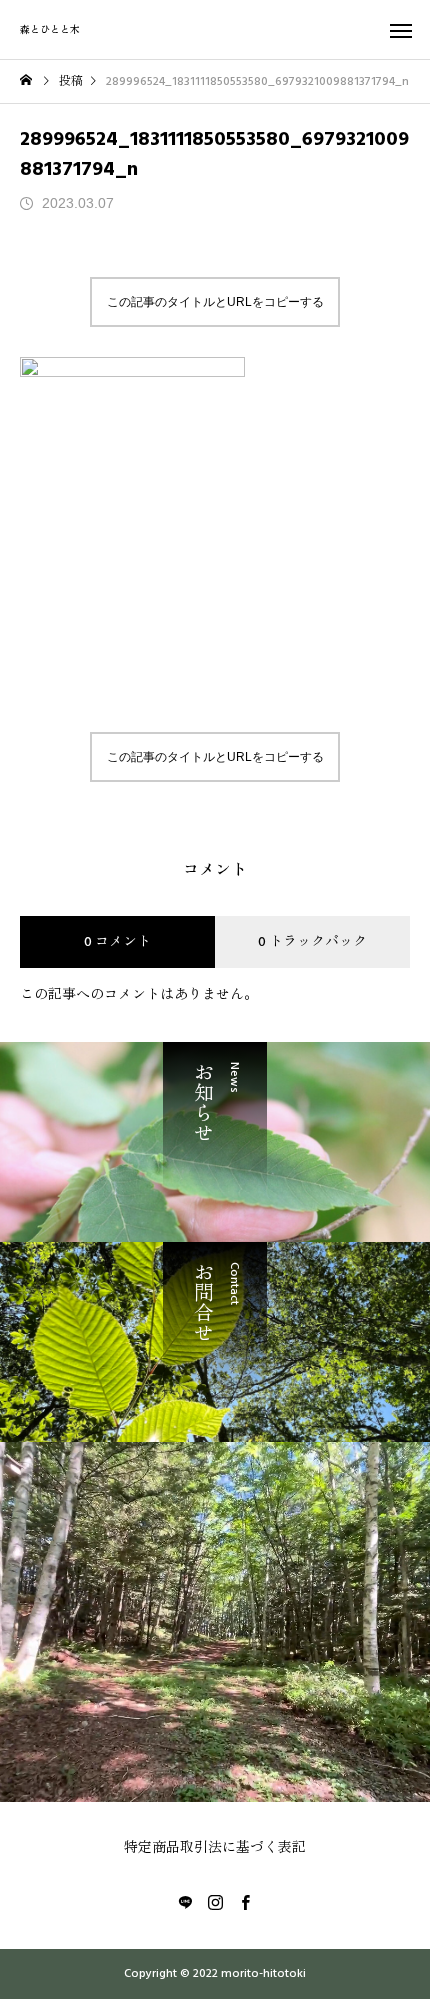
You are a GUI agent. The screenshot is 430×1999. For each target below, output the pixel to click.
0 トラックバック (312, 942)
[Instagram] (215, 1902)
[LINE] (185, 1902)
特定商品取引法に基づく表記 (215, 1848)
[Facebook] (245, 1902)
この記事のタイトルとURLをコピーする (215, 302)
